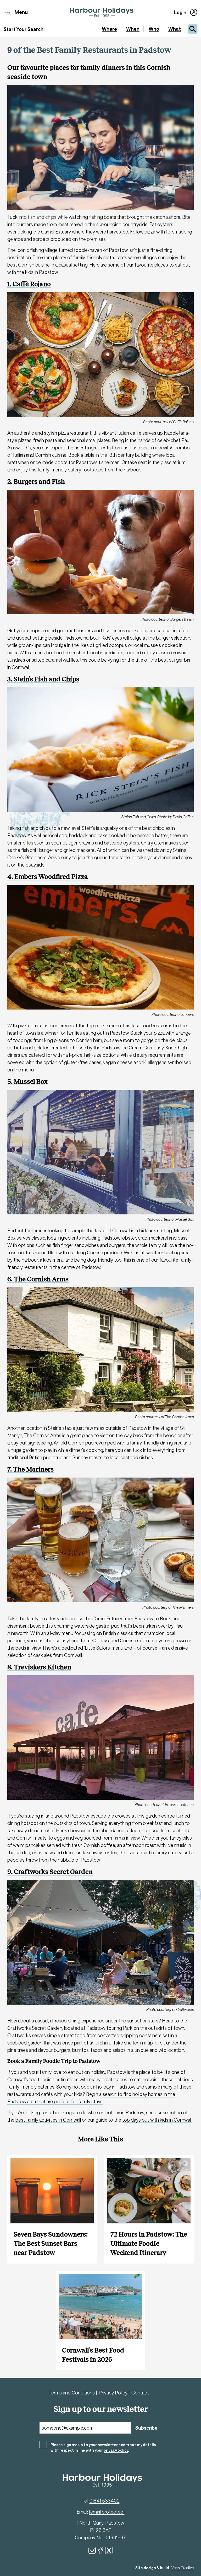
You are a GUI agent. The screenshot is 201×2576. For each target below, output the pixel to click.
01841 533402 (105, 2501)
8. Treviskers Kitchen (39, 1667)
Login (180, 12)
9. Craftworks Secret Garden (50, 1872)
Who (154, 29)
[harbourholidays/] (109, 2550)
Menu (21, 12)
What (175, 29)
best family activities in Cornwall (48, 2120)
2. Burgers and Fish (36, 482)
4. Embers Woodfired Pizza (48, 877)
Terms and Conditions (72, 2393)
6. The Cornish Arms (38, 1279)
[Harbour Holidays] (102, 12)
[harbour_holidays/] (92, 2550)
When (133, 29)
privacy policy (116, 2450)
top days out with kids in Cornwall (157, 2120)
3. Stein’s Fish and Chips (43, 679)
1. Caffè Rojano (29, 284)
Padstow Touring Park (109, 2028)
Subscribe (146, 2428)
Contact (140, 2393)
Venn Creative (183, 2568)
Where (109, 29)
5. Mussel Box (27, 1082)
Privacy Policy (114, 2393)
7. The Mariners (30, 1469)
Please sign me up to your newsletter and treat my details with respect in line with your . (103, 2447)
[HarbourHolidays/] (100, 2550)
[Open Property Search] (193, 29)
